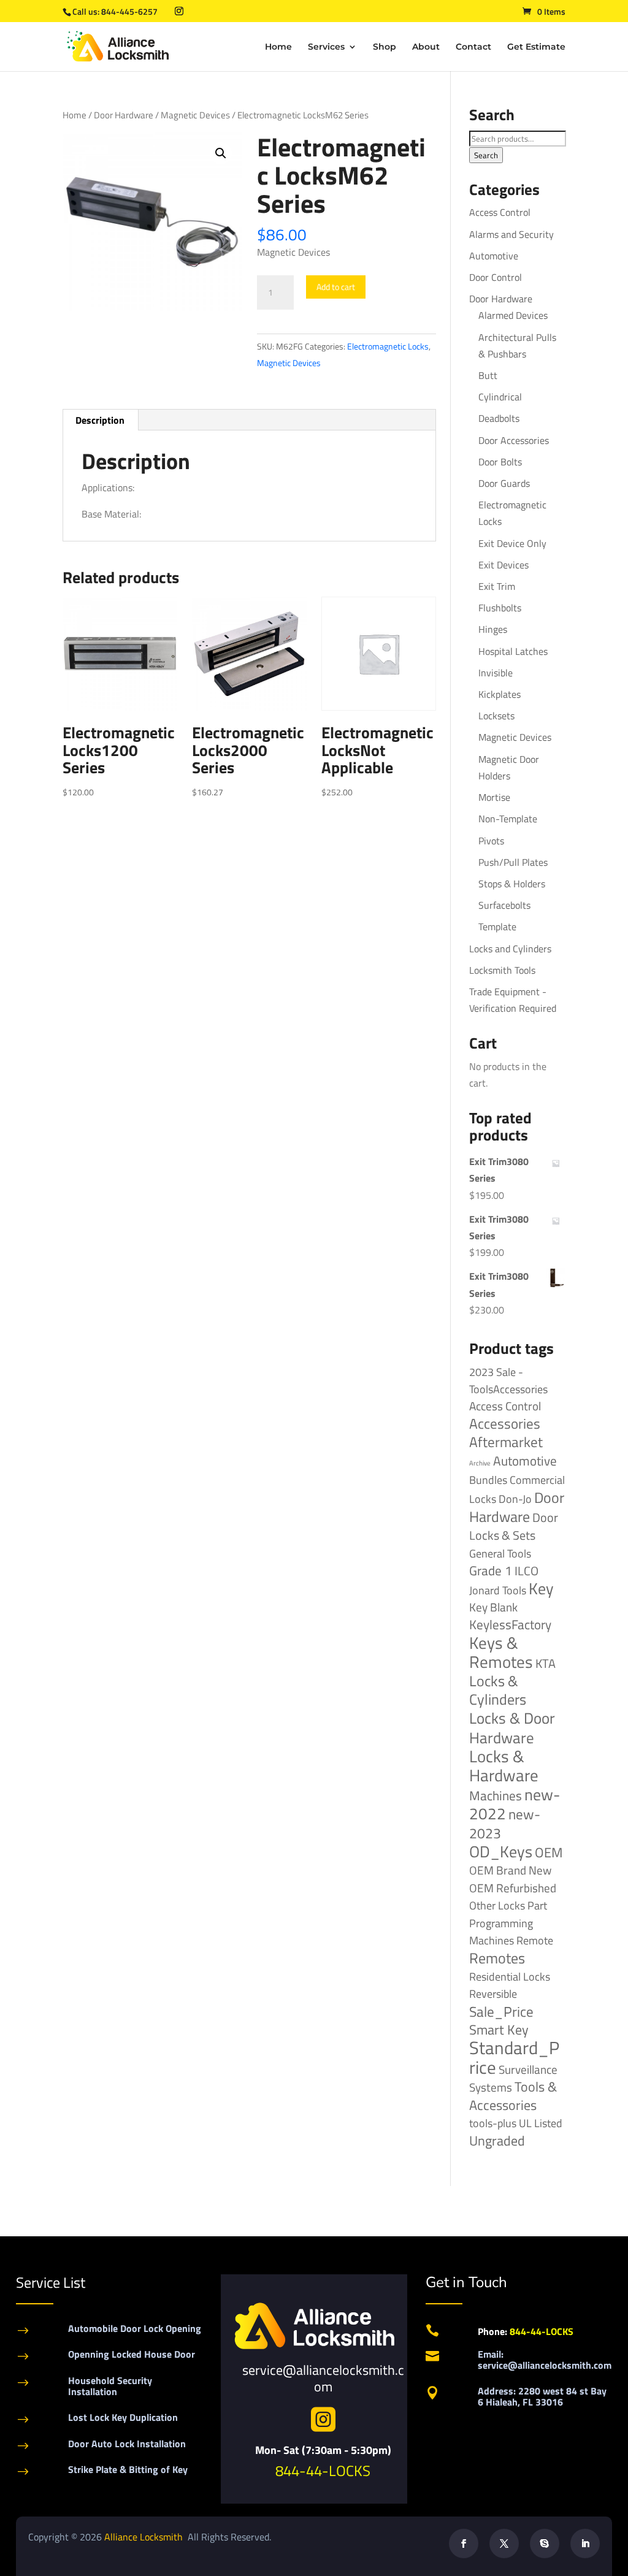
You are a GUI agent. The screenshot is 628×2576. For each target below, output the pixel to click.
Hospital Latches (513, 651)
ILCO (527, 1571)
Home (278, 47)
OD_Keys (501, 1852)
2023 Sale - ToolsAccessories (508, 1381)
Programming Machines (501, 1932)
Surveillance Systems (513, 2078)
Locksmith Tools (502, 970)
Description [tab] (100, 420)
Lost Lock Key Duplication (123, 2417)
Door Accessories (514, 440)
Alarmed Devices (513, 315)
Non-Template (508, 819)
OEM (549, 1852)
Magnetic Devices (195, 115)
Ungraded (497, 2140)
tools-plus (493, 2123)
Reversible (493, 1993)
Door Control (496, 277)
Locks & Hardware (504, 1766)
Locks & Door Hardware (512, 1727)
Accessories (505, 1424)
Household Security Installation (110, 2386)
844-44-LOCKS (323, 2471)
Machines (496, 1795)
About (426, 47)
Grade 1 (491, 1570)
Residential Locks (510, 1977)
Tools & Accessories (513, 2096)
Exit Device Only (512, 543)
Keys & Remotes (501, 1652)
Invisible (496, 673)
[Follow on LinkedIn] (585, 2544)
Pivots (491, 841)
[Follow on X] (504, 2544)
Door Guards (504, 483)
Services (326, 47)
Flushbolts (500, 608)
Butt (488, 375)
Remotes (497, 1958)
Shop (385, 47)
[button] (221, 153)
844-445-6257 (129, 11)
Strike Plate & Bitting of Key (128, 2469)
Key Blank (493, 1607)
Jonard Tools (498, 1590)
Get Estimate (536, 47)
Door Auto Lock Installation (127, 2444)
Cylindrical (500, 397)
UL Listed (541, 2123)
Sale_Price (501, 2012)
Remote (535, 1940)
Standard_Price (514, 2057)
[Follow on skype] (545, 2544)
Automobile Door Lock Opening (135, 2328)
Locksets (496, 716)
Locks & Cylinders (498, 1690)
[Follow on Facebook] (464, 2544)
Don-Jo (515, 1499)
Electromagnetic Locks (388, 346)
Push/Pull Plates (513, 862)
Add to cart (336, 287)
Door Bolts (500, 462)
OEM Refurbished (513, 1888)
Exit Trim (497, 586)
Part (537, 1905)
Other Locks (497, 1905)
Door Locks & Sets (514, 1526)
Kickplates (500, 694)
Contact (473, 47)
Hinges (493, 629)
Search (486, 155)
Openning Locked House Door (132, 2354)
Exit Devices (504, 565)
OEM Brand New (510, 1870)
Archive (480, 1463)
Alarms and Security (511, 234)
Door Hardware (124, 115)
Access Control (500, 212)
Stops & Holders (512, 884)
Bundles (488, 1480)
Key (541, 1588)
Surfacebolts (504, 905)
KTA (546, 1663)
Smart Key (499, 2030)
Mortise (494, 797)
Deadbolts (499, 418)
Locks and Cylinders (510, 949)
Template (497, 927)
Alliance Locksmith (145, 2537)
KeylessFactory (510, 1624)
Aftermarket (506, 1442)
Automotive (494, 256)
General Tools (500, 1553)
